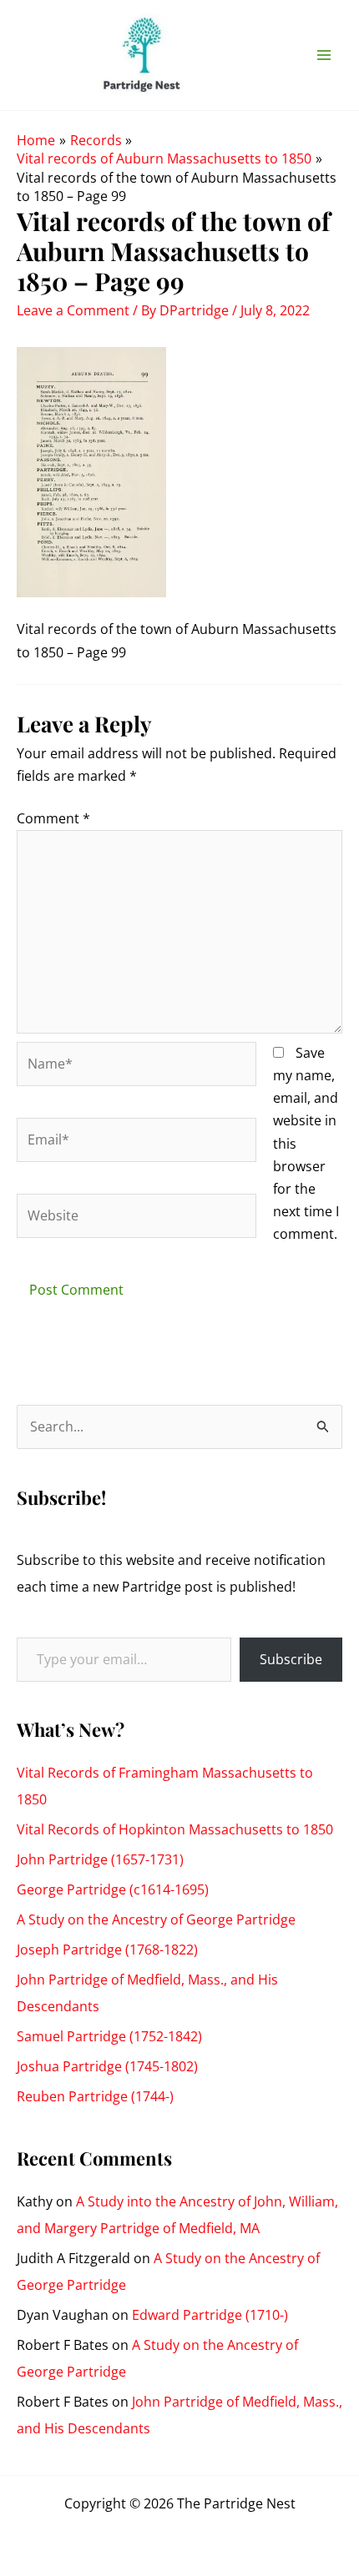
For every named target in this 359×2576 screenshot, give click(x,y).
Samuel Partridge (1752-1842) (109, 2036)
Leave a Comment (73, 310)
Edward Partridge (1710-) (210, 2315)
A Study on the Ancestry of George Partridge (156, 1919)
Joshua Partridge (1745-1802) (107, 2066)
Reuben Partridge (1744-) (95, 2096)
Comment (53, 818)
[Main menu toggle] (324, 55)
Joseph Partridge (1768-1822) (107, 1950)
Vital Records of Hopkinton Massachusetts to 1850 (175, 1829)
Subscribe (291, 1659)
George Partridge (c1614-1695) (113, 1889)
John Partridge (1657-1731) (100, 1859)
